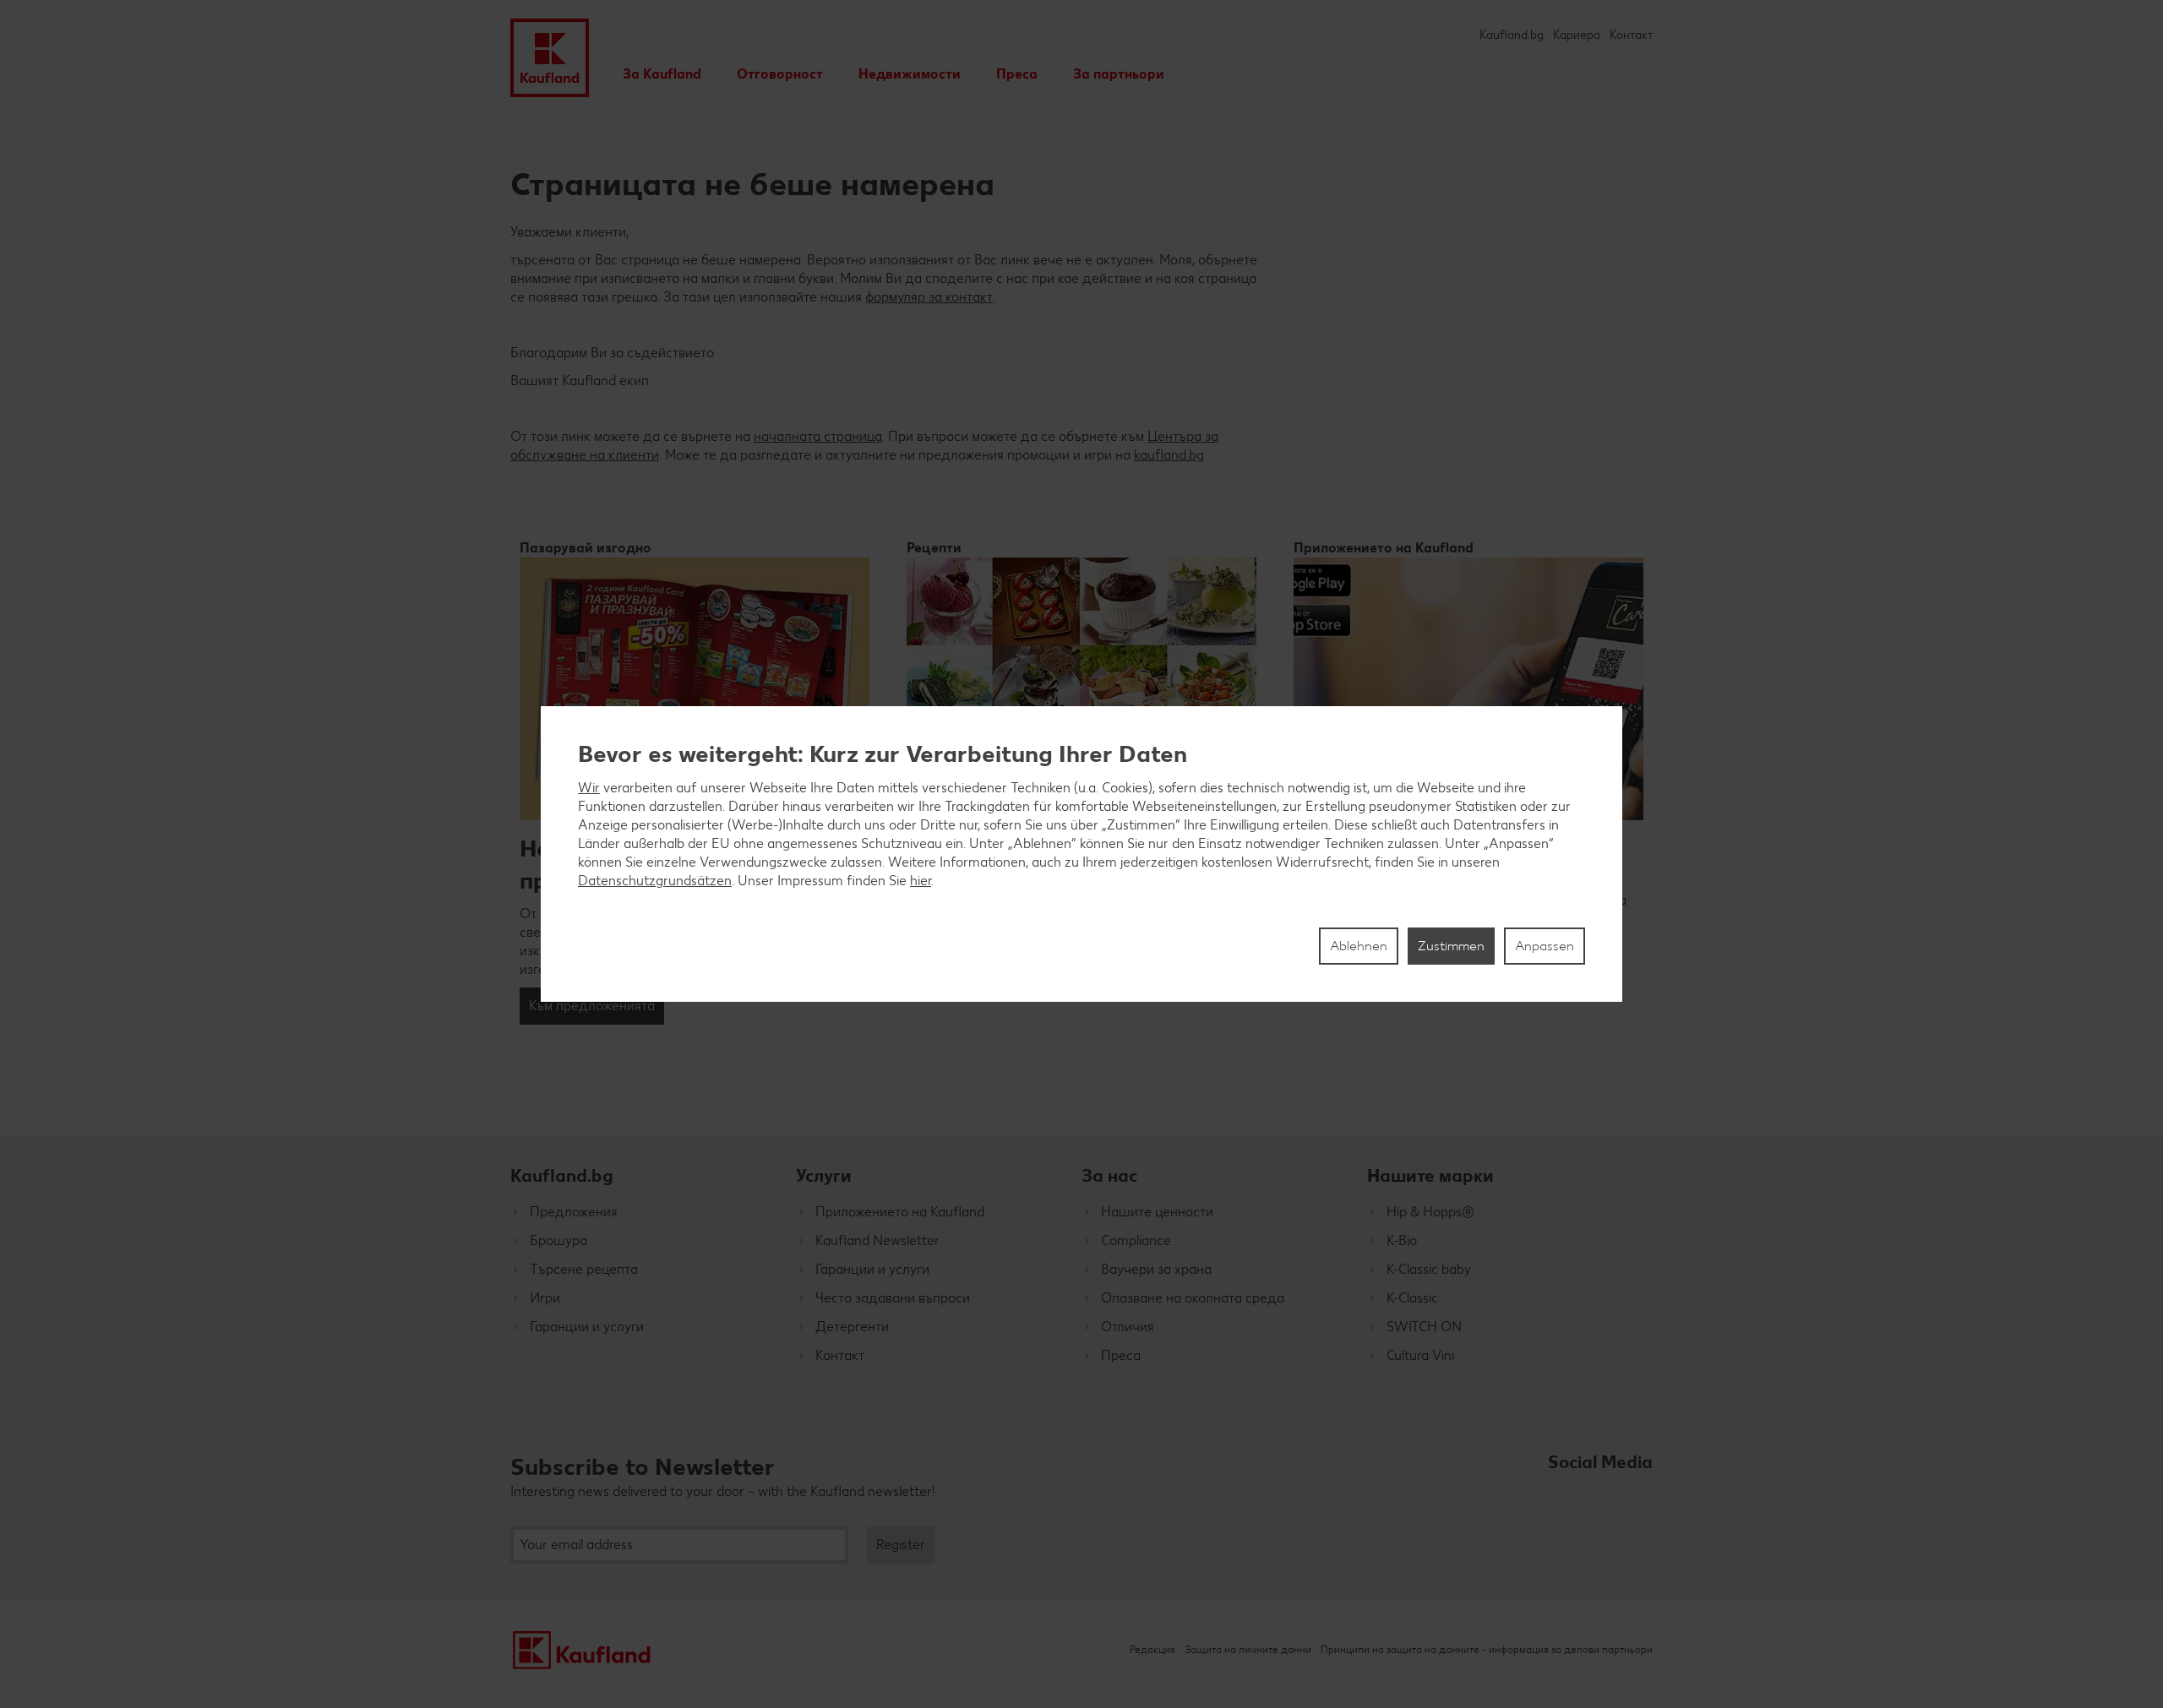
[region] (1081, 854)
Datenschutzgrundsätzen (655, 881)
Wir (589, 788)
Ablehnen (1359, 946)
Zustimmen (1451, 946)
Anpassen (1545, 946)
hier (921, 881)
